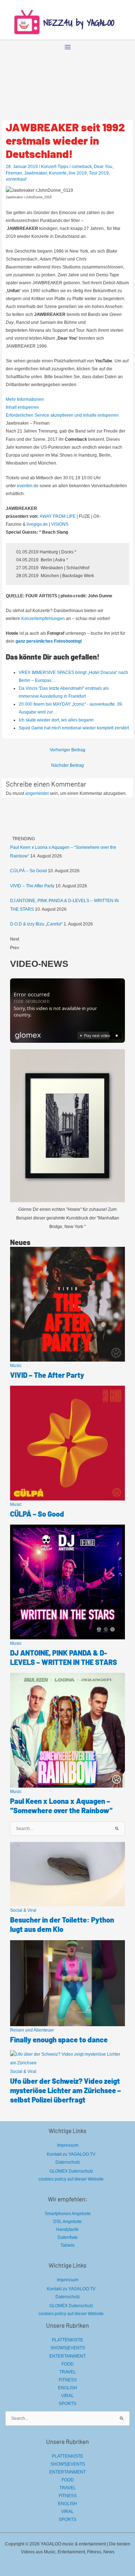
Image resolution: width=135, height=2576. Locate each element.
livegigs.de (37, 524)
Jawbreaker (35, 173)
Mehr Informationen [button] (25, 399)
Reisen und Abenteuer (32, 2030)
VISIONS (60, 524)
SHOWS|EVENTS (68, 2348)
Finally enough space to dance (59, 2039)
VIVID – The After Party (32, 886)
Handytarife (67, 2229)
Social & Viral (23, 1910)
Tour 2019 (99, 173)
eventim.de (28, 486)
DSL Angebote (67, 2222)
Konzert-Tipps (55, 167)
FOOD (68, 2364)
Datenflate (68, 2237)
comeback (82, 167)
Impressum (68, 2145)
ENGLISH (67, 2388)
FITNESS (68, 2380)
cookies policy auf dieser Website (71, 2179)
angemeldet (37, 793)
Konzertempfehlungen (43, 619)
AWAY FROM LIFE (58, 516)
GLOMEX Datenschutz (71, 2171)
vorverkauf (16, 179)
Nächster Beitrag (67, 765)
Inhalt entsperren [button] (22, 407)
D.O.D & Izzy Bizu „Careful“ (36, 924)
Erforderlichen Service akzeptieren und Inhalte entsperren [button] (62, 415)
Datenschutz (68, 2162)
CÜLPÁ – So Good (28, 871)
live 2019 (78, 173)
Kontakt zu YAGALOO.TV (71, 2154)
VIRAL (67, 2396)
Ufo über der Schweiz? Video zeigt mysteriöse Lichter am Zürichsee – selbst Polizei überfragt (66, 2090)
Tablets (67, 2245)
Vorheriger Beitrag (67, 750)
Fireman (14, 173)
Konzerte (58, 173)
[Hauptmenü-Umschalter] (68, 47)
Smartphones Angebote (68, 2214)
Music (16, 1366)
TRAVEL (68, 2372)
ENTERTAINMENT (67, 2356)
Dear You (103, 167)
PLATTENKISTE (67, 2340)
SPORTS (67, 2404)
